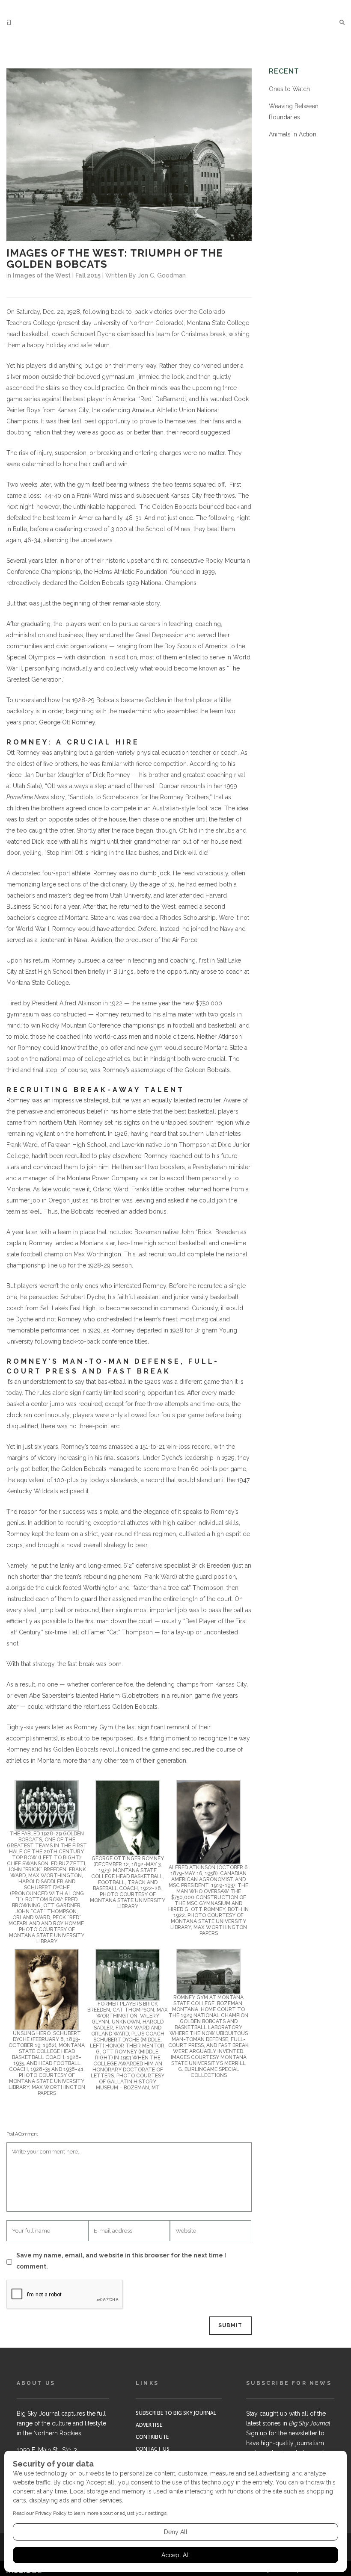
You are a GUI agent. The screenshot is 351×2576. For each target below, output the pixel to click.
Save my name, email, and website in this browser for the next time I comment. (121, 2261)
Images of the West (42, 275)
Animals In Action (293, 134)
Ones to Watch (289, 89)
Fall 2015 (88, 275)
